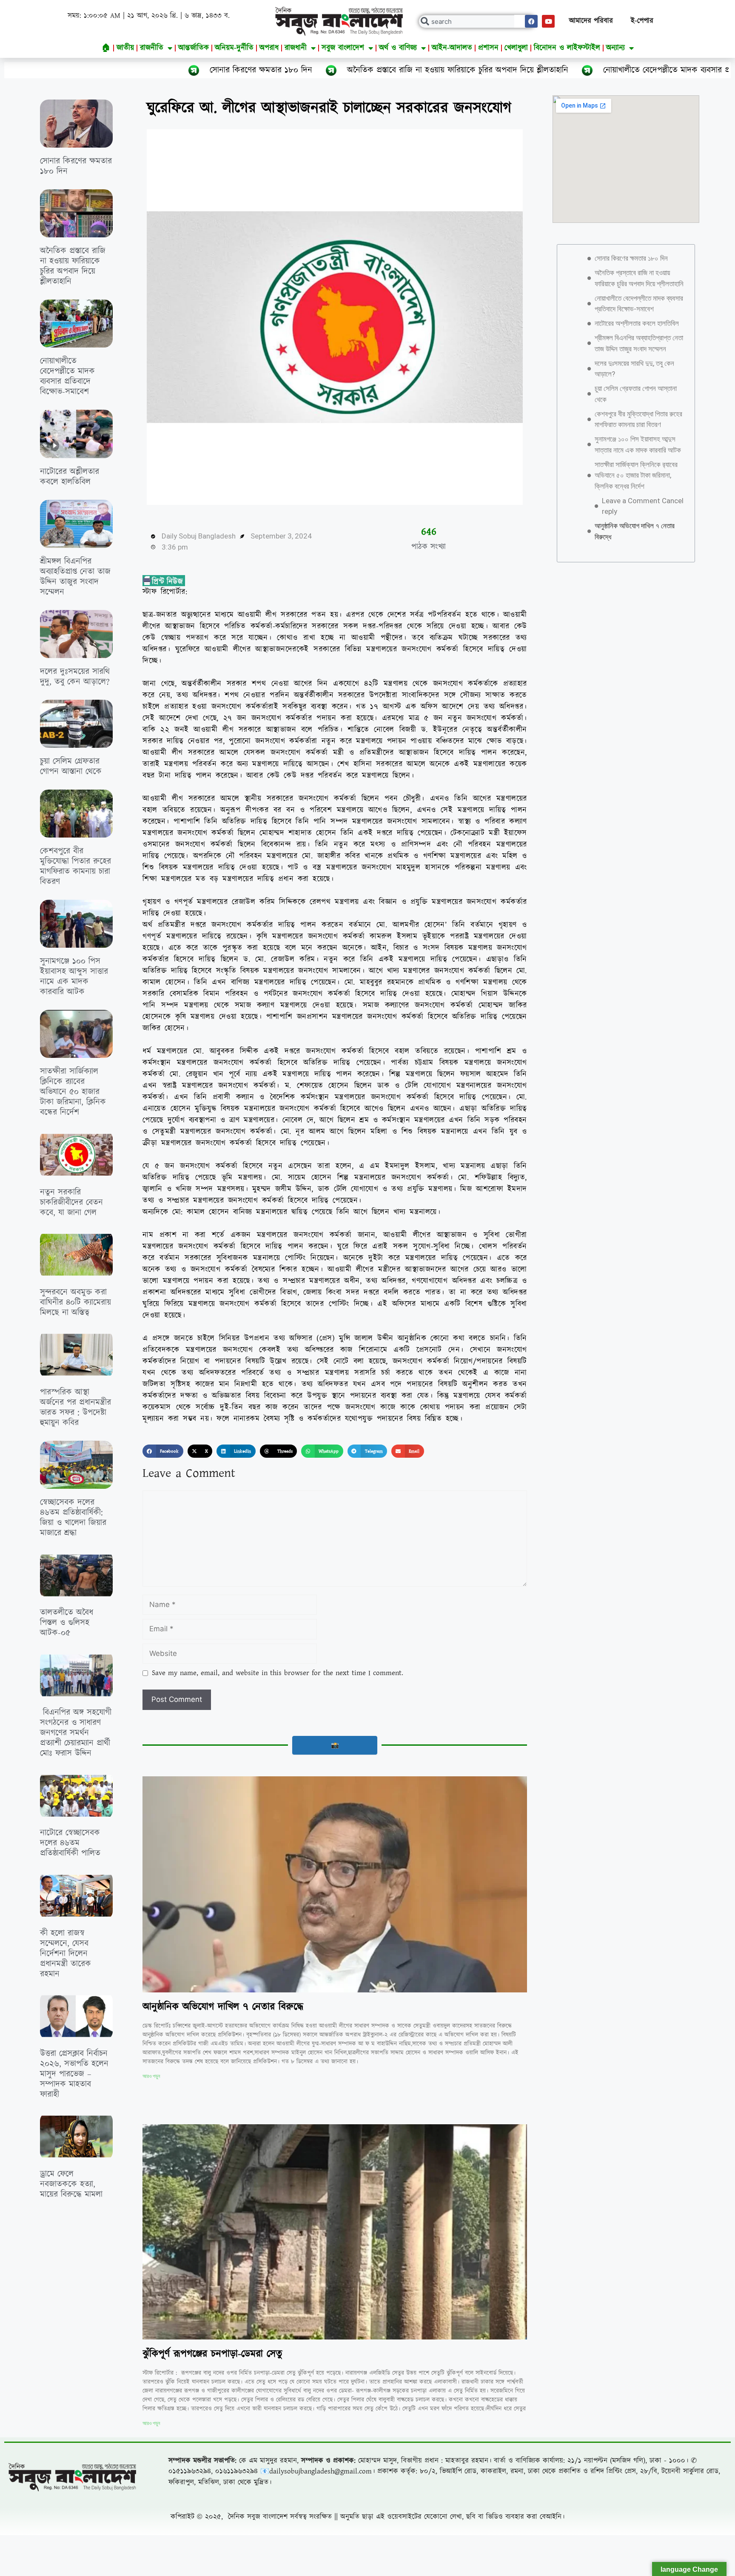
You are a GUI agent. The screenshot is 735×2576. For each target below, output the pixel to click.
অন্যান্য (615, 48)
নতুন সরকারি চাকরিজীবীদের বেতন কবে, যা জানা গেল (71, 1203)
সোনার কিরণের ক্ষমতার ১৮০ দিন (78, 70)
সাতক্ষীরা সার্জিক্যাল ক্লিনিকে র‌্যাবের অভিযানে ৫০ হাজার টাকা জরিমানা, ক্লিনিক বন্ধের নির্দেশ (73, 1092)
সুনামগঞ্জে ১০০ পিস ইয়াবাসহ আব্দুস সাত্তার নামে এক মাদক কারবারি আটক (74, 977)
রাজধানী (296, 48)
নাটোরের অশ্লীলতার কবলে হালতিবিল (70, 477)
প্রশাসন (488, 48)
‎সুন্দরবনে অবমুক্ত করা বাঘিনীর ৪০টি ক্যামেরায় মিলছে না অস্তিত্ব (75, 1302)
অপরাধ (269, 48)
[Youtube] (548, 21)
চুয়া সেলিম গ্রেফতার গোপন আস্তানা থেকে (71, 767)
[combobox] (477, 21)
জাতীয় (125, 48)
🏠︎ (106, 48)
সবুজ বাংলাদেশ (343, 48)
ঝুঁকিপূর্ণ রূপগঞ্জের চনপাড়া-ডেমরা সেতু (212, 2354)
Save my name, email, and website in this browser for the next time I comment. (278, 1673)
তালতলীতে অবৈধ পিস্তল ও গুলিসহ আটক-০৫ (67, 1623)
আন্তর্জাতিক (194, 48)
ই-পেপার (642, 21)
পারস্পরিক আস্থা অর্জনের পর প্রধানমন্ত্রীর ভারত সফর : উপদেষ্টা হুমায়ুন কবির (75, 1408)
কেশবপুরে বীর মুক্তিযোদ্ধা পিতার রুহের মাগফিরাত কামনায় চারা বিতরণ (75, 866)
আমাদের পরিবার (591, 21)
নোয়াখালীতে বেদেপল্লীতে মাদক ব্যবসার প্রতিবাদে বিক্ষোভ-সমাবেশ (520, 70)
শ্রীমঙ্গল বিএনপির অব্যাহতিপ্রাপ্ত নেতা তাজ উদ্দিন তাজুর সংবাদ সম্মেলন (75, 577)
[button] (163, 1451)
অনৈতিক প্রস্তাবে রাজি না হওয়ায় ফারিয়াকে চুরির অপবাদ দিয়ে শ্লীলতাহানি (275, 70)
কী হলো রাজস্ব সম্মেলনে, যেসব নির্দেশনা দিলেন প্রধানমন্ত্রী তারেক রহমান (66, 1954)
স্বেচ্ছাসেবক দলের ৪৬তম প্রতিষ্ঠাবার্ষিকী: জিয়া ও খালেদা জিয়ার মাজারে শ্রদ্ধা (73, 1518)
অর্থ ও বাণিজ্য (398, 48)
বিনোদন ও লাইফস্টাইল (567, 48)
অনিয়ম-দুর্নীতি (234, 48)
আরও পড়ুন (151, 2076)
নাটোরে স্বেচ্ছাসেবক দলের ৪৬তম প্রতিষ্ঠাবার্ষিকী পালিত (70, 1843)
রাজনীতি (152, 48)
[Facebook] (531, 21)
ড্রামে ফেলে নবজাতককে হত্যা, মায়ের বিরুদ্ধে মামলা (71, 2184)
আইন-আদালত (452, 48)
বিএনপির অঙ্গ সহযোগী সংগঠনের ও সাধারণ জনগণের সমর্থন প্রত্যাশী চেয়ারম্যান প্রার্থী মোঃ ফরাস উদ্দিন (76, 1733)
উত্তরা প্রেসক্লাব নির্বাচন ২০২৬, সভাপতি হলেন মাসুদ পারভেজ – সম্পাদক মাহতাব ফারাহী (74, 2074)
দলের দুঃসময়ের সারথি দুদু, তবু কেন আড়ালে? (75, 677)
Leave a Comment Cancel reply (643, 506)
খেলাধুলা (516, 48)
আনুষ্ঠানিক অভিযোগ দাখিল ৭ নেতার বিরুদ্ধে (223, 2007)
